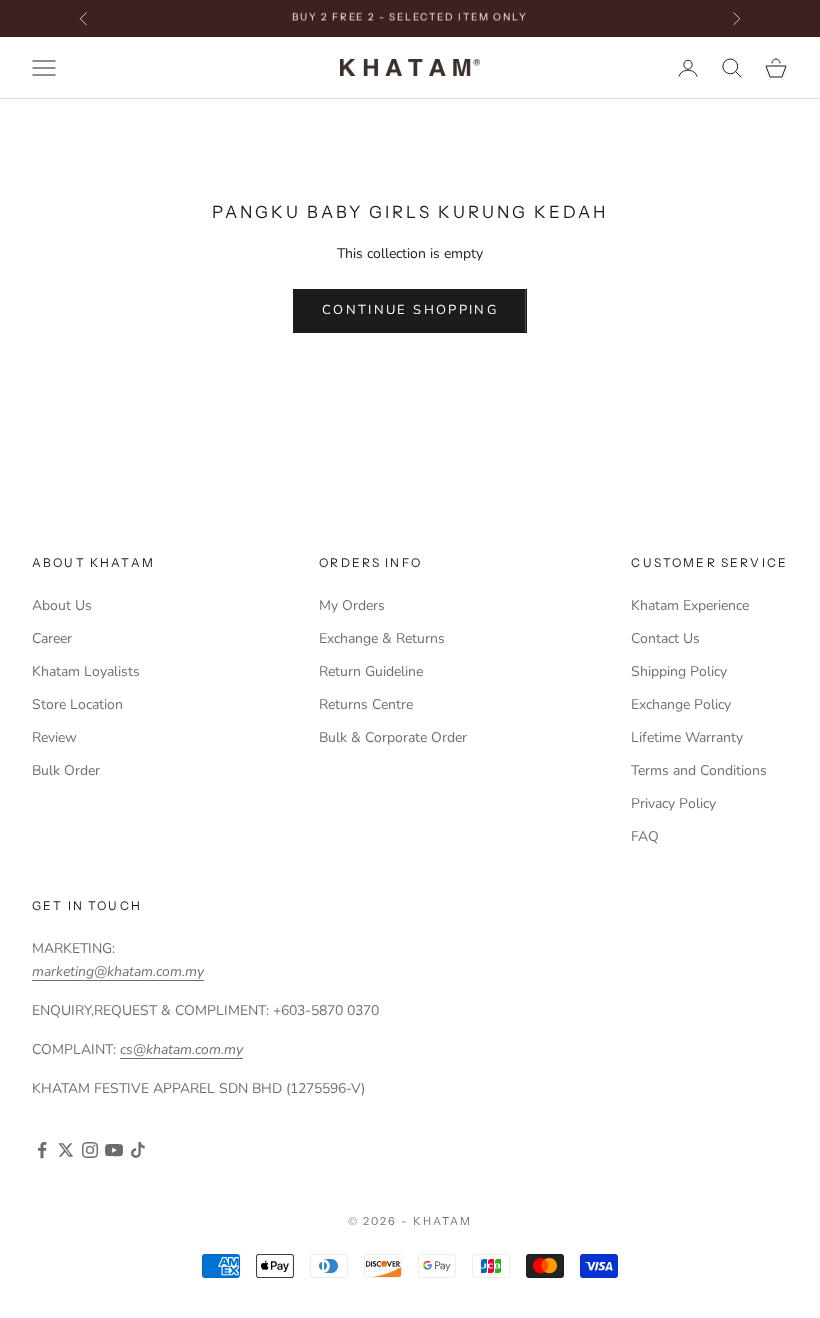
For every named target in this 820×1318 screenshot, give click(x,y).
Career (52, 638)
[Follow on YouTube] (114, 1150)
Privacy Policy (673, 803)
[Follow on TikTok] (138, 1150)
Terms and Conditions (699, 770)
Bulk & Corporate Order (393, 737)
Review (54, 737)
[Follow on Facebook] (42, 1150)
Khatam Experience (690, 605)
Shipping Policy (679, 671)
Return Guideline (371, 671)
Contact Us (665, 638)
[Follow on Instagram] (90, 1150)
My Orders (352, 605)
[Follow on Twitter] (66, 1150)
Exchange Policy (681, 704)
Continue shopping (410, 310)
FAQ (645, 836)
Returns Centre (366, 704)
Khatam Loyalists (86, 671)
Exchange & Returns (382, 638)
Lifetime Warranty (687, 737)
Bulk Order (66, 770)
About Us (62, 605)
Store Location (77, 704)
